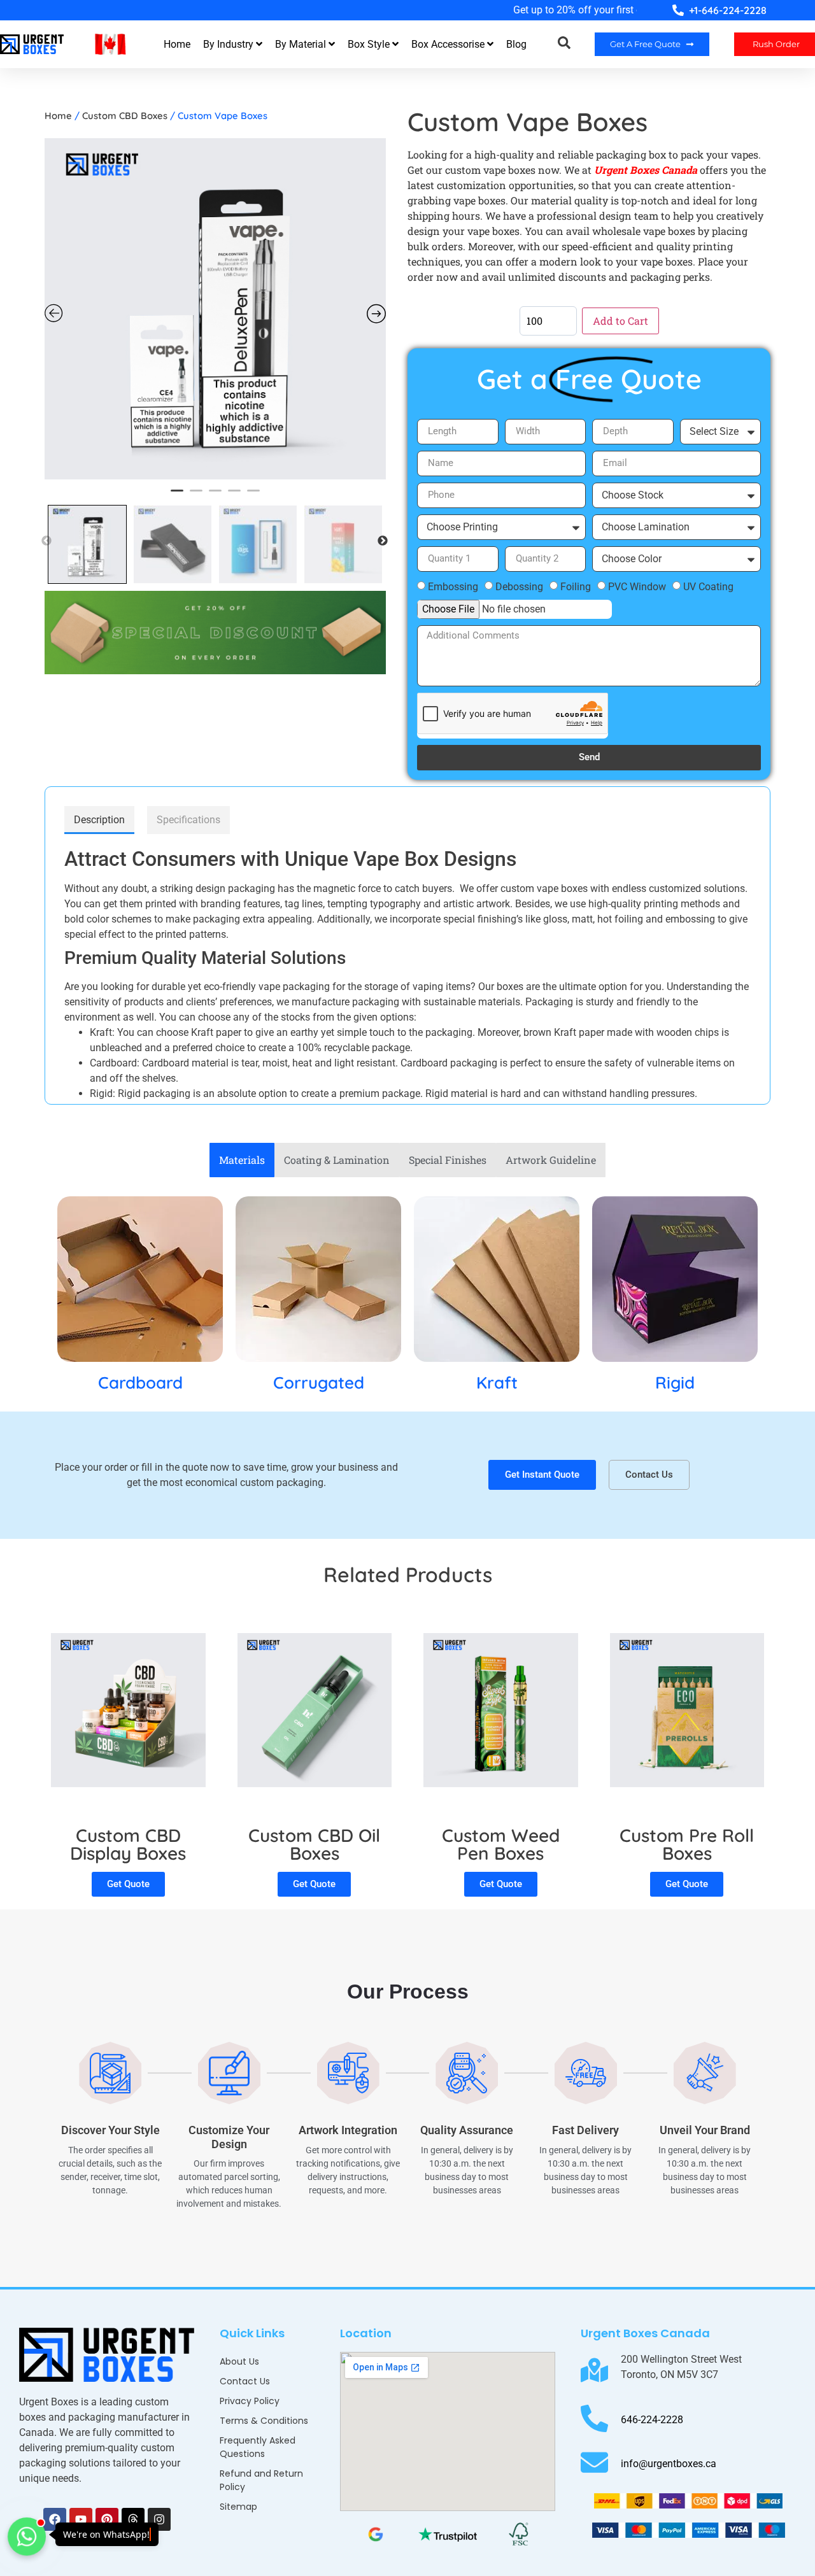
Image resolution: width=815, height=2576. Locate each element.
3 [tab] (215, 495)
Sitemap (238, 2507)
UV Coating (708, 586)
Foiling (576, 586)
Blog (516, 44)
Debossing (519, 586)
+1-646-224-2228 (728, 10)
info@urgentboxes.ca (669, 2464)
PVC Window (637, 586)
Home (177, 44)
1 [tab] (177, 495)
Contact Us (245, 2381)
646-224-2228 (652, 2420)
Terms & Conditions (264, 2421)
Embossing (453, 586)
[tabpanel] (215, 309)
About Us (239, 2361)
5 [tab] (253, 495)
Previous (46, 541)
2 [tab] (196, 495)
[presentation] (38, 9)
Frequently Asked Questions (258, 2447)
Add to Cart (620, 321)
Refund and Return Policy (261, 2480)
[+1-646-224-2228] (678, 10)
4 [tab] (234, 495)
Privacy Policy (250, 2401)
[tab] (99, 820)
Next (383, 541)
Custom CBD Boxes (125, 116)
